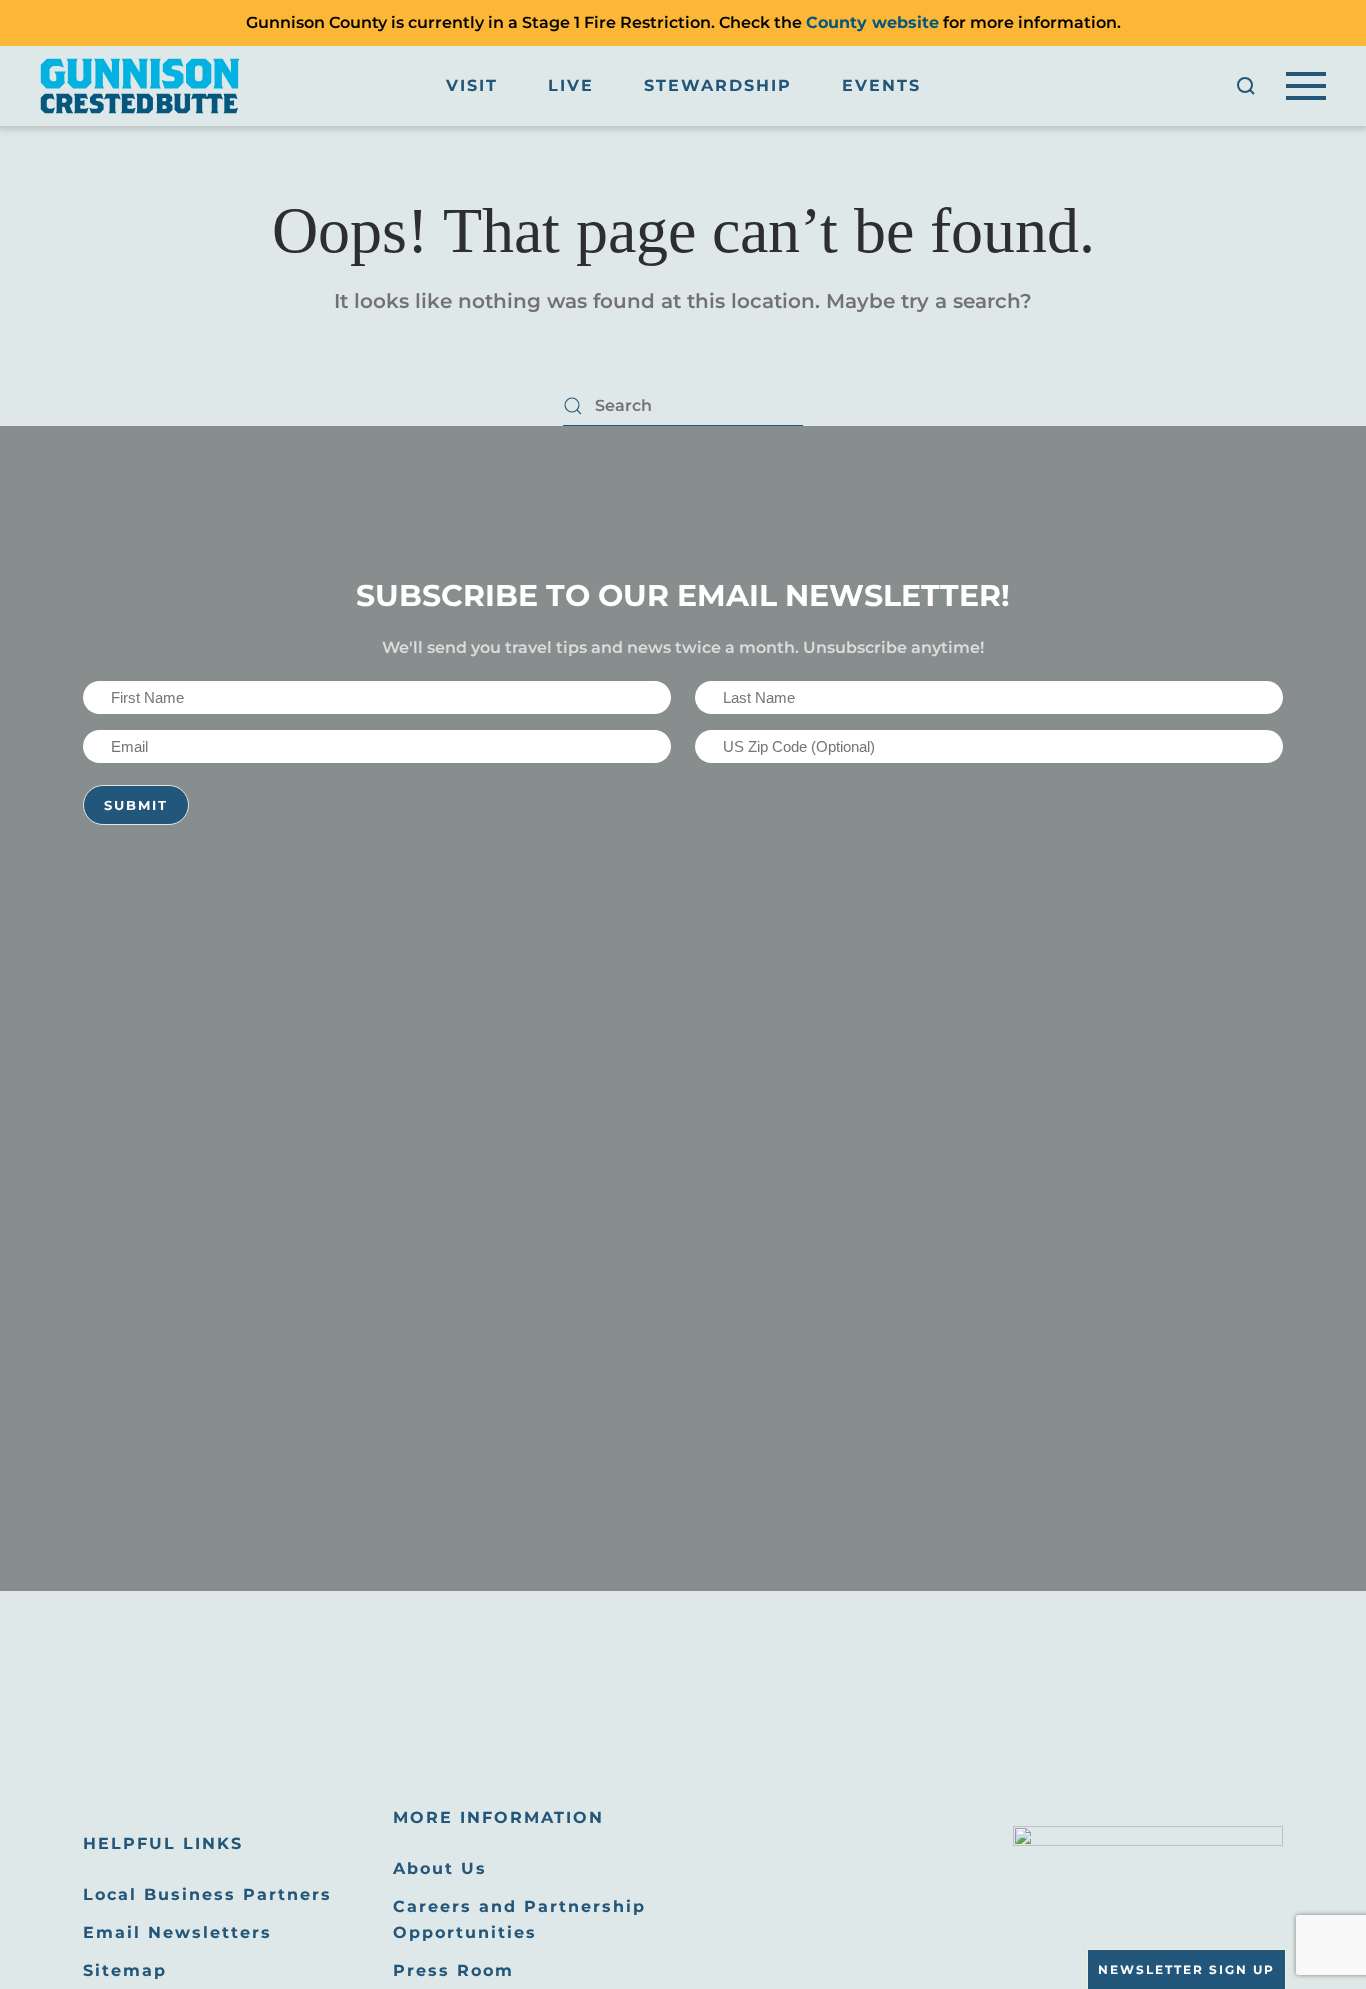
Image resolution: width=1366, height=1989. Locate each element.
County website (872, 22)
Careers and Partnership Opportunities (519, 1919)
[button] (1246, 86)
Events (881, 85)
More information (498, 1817)
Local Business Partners (207, 1894)
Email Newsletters (177, 1932)
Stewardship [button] (718, 85)
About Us (440, 1868)
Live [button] (571, 85)
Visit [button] (472, 85)
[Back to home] (140, 86)
